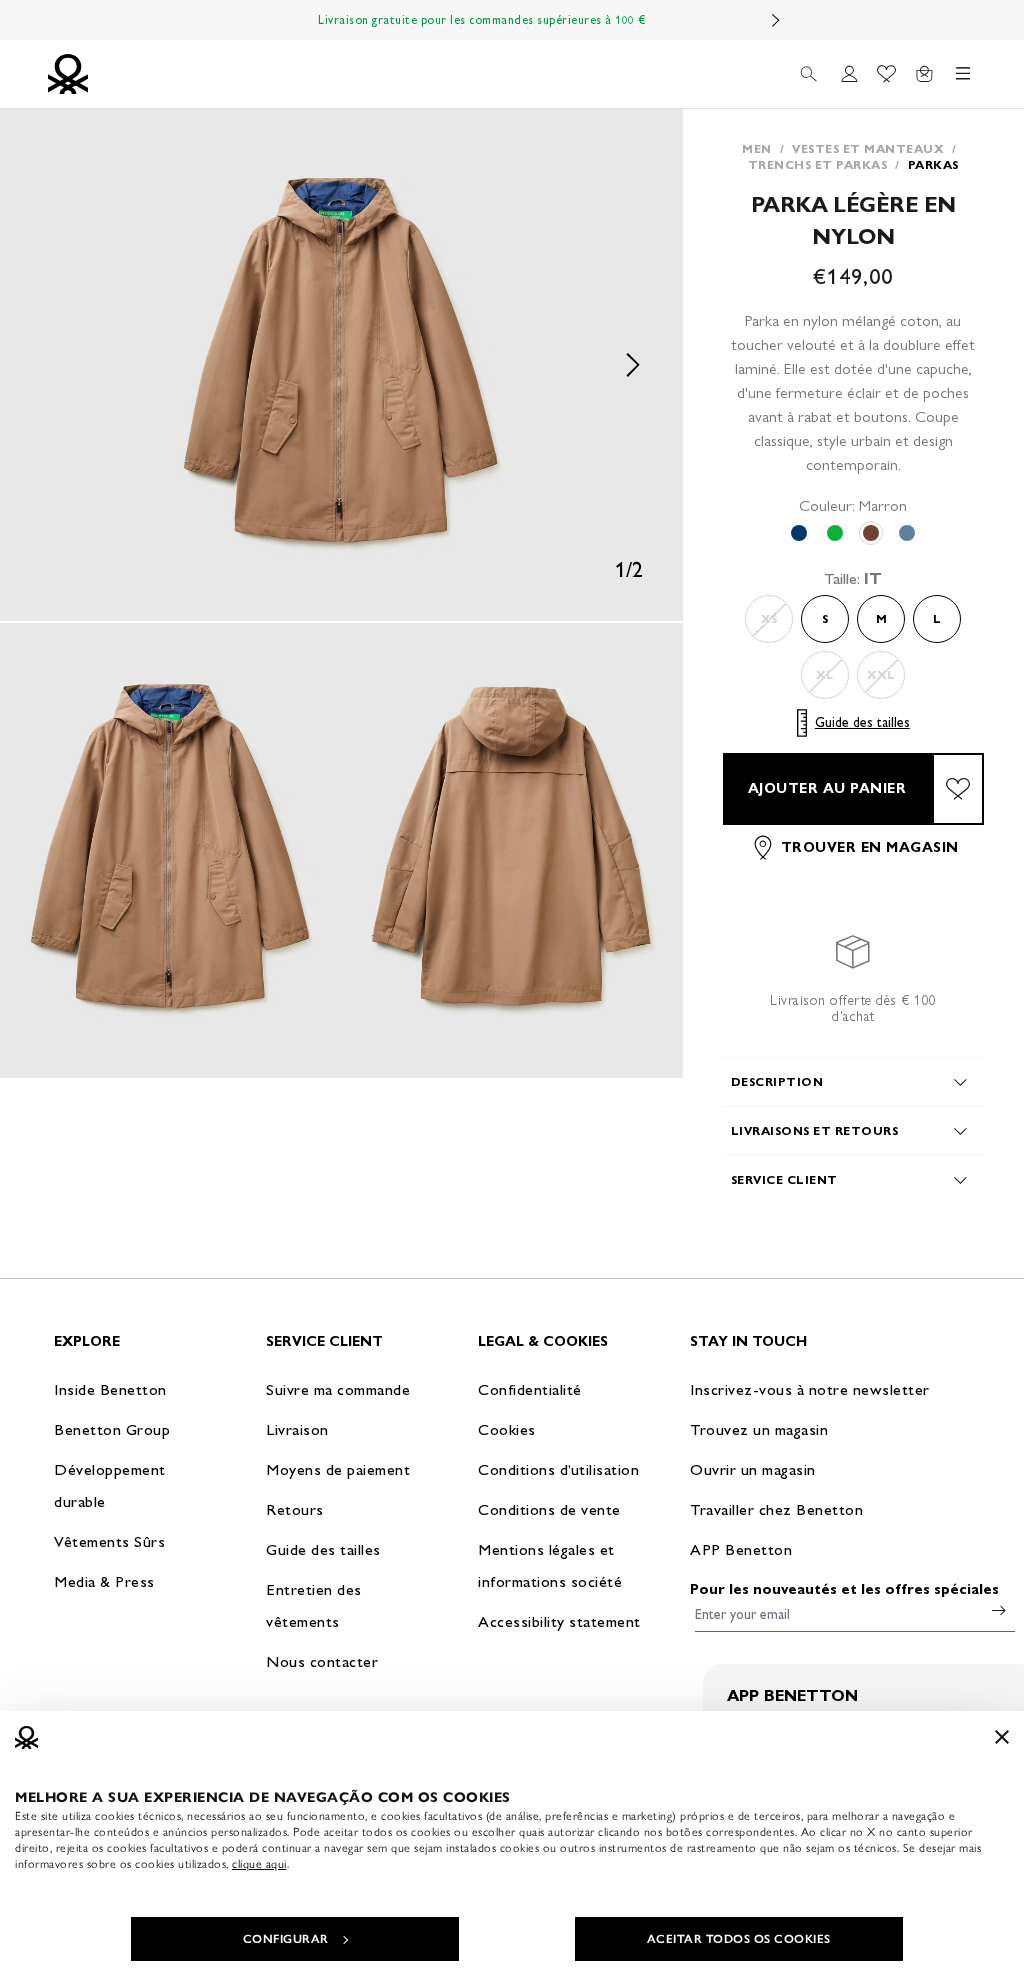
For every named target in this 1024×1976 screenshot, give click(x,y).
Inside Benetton (110, 1389)
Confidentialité (530, 1389)
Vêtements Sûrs (109, 1541)
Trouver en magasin (870, 847)
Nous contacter (322, 1661)
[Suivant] (776, 20)
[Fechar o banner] (1002, 1737)
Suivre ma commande (338, 1389)
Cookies (507, 1429)
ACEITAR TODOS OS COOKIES (739, 1939)
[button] (341, 365)
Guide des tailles (862, 722)
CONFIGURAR (286, 1939)
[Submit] (999, 1610)
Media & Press (104, 1581)
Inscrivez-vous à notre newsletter (810, 1389)
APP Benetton (741, 1549)
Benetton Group (112, 1429)
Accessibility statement (559, 1621)
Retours (295, 1509)
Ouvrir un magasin (753, 1469)
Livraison (297, 1429)
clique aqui (259, 1864)
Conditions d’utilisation (558, 1469)
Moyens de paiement (338, 1469)
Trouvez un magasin (759, 1429)
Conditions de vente (549, 1509)
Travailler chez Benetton (776, 1509)
